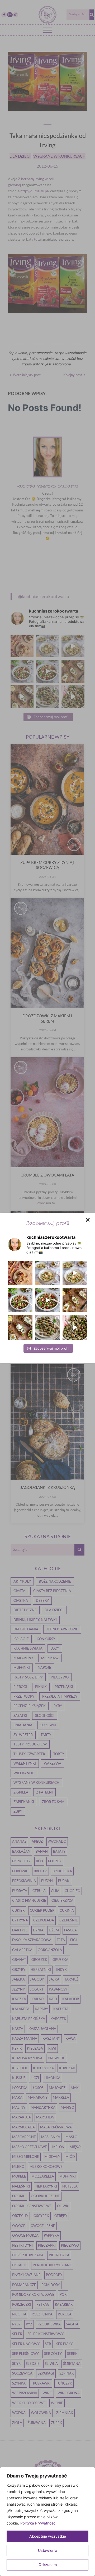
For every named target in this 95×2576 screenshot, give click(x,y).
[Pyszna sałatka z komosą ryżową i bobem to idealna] (47, 1300)
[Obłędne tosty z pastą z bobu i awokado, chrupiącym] (20, 1327)
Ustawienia (48, 2550)
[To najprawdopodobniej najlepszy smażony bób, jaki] (75, 1327)
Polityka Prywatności (38, 2523)
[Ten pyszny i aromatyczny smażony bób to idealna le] (47, 1327)
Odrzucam (48, 2565)
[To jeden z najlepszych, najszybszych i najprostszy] (47, 1273)
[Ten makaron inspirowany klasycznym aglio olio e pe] (75, 1273)
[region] (47, 2522)
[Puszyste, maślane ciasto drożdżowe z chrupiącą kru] (20, 1273)
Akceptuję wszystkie (48, 2536)
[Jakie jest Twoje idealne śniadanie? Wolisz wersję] (75, 1300)
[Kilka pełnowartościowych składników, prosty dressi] (20, 1300)
